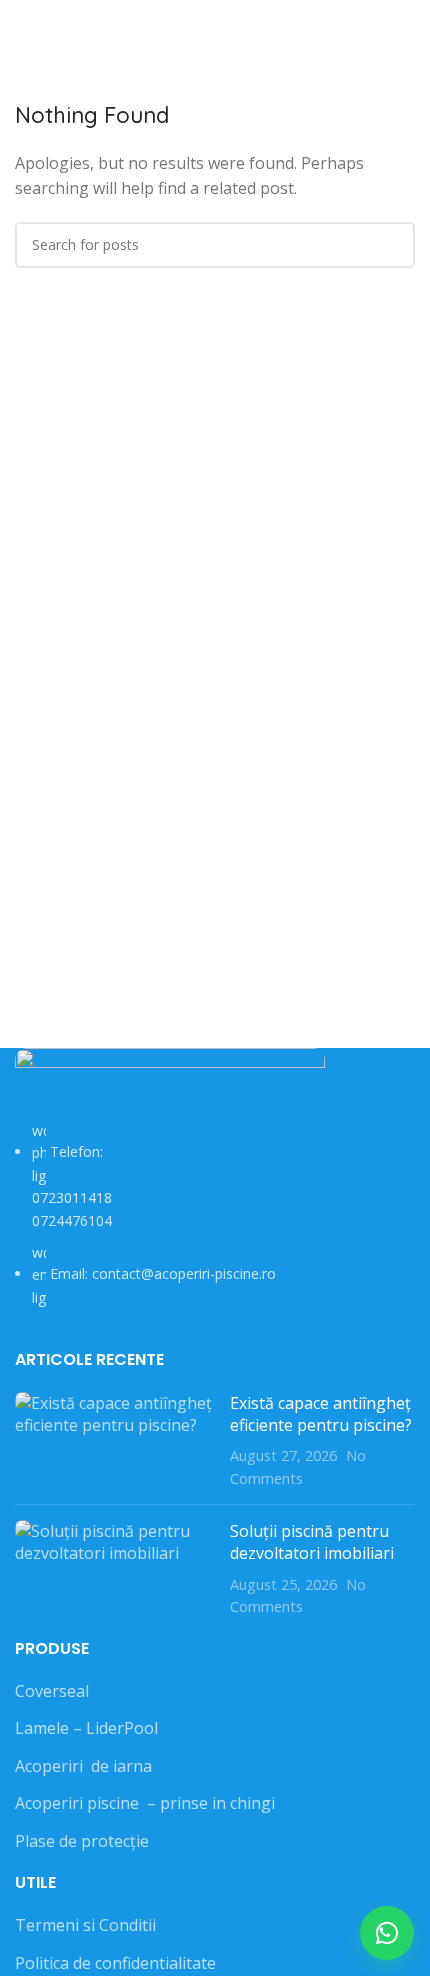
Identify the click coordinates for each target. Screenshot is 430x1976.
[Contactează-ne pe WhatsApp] (387, 1933)
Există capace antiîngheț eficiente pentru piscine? (321, 1414)
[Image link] (170, 1082)
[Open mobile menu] (23, 30)
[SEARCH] (392, 245)
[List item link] (215, 1214)
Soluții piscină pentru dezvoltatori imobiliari (312, 1542)
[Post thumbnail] (115, 1441)
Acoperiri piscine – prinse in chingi (145, 1803)
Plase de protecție (82, 1841)
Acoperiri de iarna (83, 1766)
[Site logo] (215, 28)
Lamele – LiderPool (86, 1728)
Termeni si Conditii (85, 1925)
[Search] (409, 30)
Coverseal (52, 1691)
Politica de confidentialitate (115, 1963)
